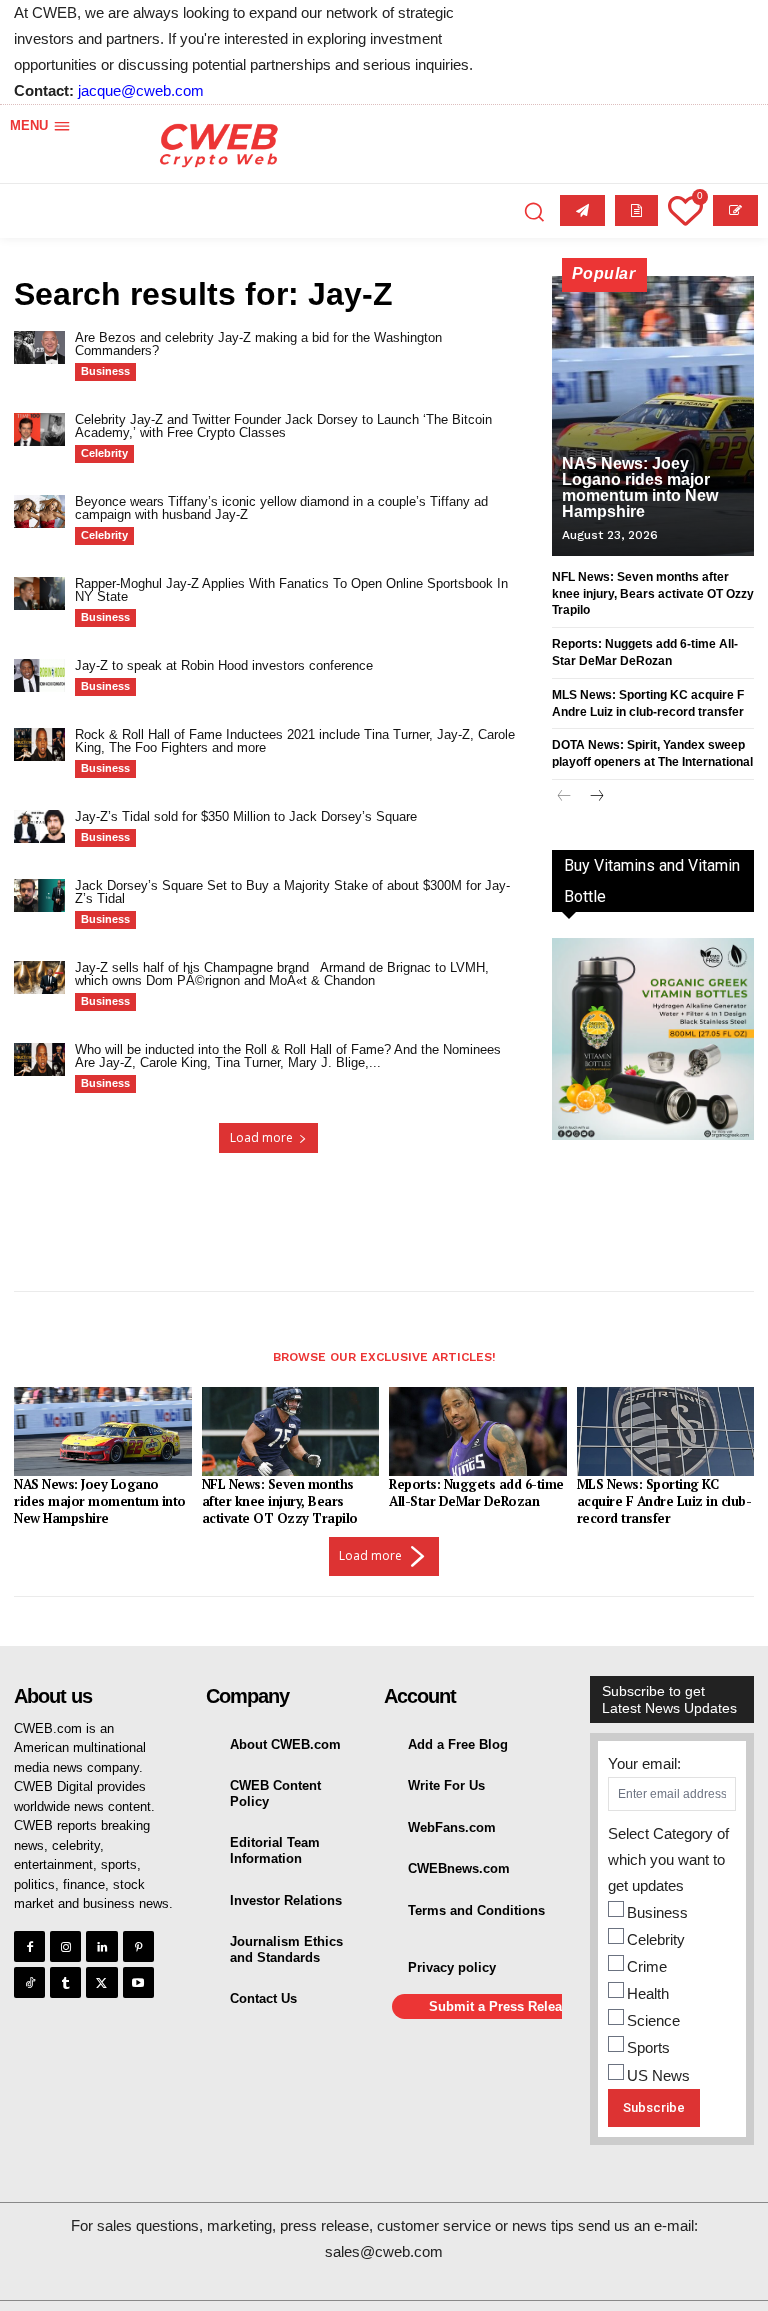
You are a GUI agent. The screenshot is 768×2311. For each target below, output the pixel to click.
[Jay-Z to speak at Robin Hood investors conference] (39, 675)
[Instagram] (65, 1946)
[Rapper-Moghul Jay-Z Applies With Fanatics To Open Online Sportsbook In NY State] (39, 593)
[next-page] (596, 797)
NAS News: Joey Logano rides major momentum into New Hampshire (640, 487)
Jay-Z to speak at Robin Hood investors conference (224, 665)
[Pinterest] (138, 1946)
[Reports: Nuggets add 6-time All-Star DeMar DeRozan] (478, 1431)
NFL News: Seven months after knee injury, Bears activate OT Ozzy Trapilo (653, 594)
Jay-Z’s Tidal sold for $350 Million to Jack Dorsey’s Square (246, 816)
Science (653, 2020)
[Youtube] (138, 1982)
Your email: (644, 1763)
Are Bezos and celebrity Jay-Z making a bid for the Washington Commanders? (258, 344)
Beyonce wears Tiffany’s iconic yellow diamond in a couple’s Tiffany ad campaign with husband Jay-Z (281, 508)
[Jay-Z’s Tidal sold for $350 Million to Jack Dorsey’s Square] (39, 826)
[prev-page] (564, 797)
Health (648, 1993)
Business (105, 371)
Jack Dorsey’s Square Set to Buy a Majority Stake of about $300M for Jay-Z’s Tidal (292, 892)
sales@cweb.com (384, 2251)
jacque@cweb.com (141, 90)
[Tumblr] (65, 1982)
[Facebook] (29, 1946)
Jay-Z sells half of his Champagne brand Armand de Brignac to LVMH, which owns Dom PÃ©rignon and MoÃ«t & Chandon (282, 974)
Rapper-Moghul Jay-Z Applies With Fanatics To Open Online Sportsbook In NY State (291, 590)
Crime (647, 1966)
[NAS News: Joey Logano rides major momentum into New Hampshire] (653, 416)
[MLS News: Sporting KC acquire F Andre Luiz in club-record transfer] (666, 1431)
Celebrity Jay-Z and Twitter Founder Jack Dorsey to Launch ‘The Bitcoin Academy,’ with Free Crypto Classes (283, 426)
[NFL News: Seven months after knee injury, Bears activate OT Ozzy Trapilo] (291, 1431)
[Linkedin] (101, 1946)
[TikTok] (29, 1982)
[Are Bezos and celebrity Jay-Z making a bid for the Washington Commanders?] (39, 347)
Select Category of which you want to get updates (668, 1859)
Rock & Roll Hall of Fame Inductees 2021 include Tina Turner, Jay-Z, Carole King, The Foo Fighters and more (295, 741)
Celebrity (104, 453)
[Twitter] (101, 1982)
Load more (261, 1137)
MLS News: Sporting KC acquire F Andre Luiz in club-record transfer (664, 1501)
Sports (648, 2047)
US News (658, 2075)
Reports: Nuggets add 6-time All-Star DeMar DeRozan (476, 1492)
